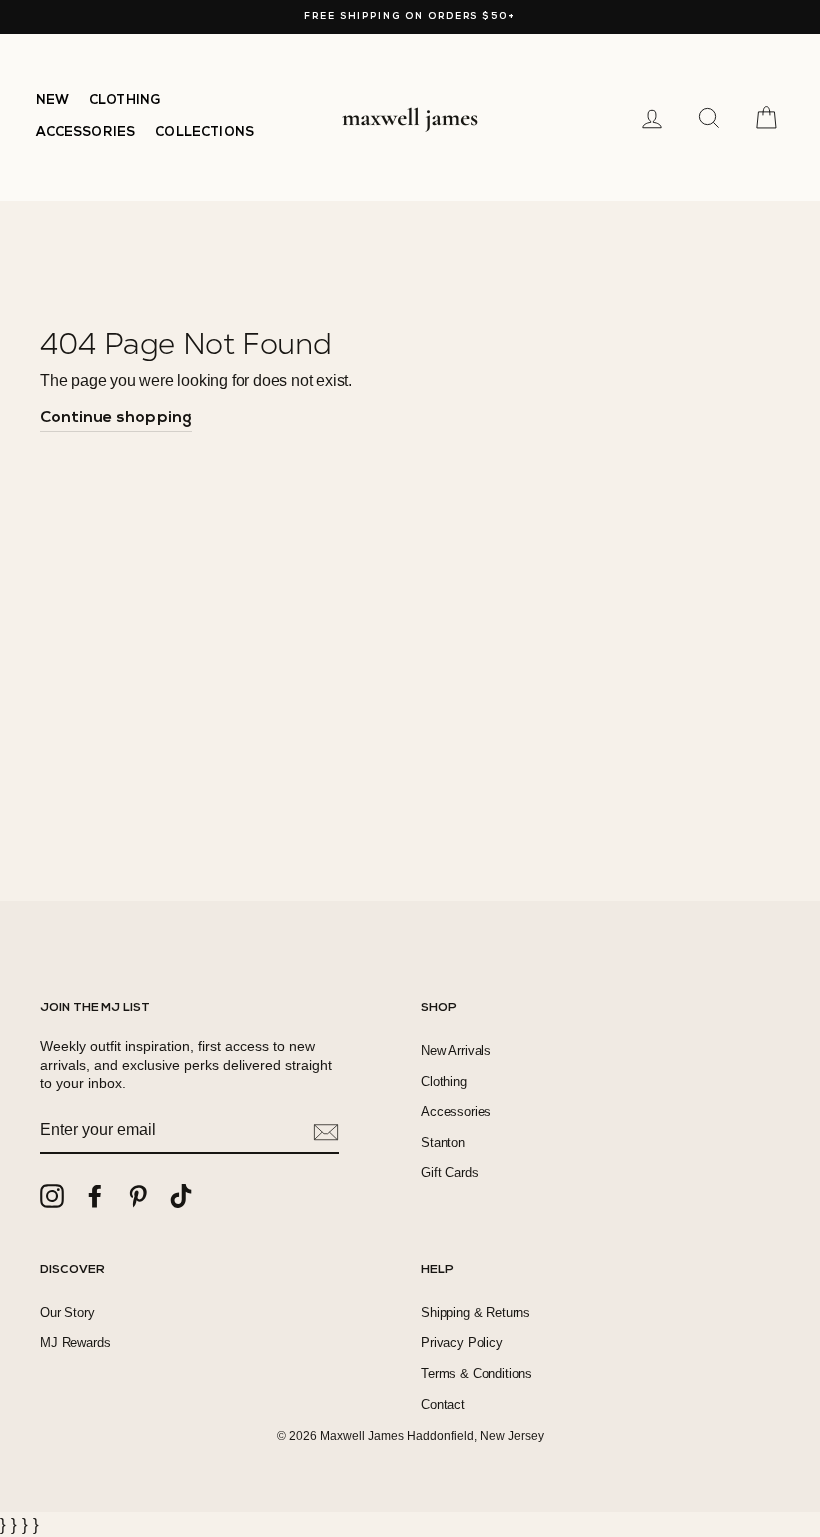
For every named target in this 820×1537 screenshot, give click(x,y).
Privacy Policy (462, 1342)
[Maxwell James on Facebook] (95, 1196)
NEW (53, 100)
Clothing (444, 1081)
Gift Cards (449, 1172)
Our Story (67, 1312)
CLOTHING (124, 100)
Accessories (456, 1111)
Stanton (443, 1142)
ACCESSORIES (86, 132)
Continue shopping (116, 418)
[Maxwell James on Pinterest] (138, 1196)
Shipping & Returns (475, 1312)
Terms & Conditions (476, 1373)
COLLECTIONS (204, 132)
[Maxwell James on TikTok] (181, 1196)
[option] (410, 17)
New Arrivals (456, 1050)
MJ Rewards (75, 1342)
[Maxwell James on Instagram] (52, 1196)
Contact (443, 1404)
